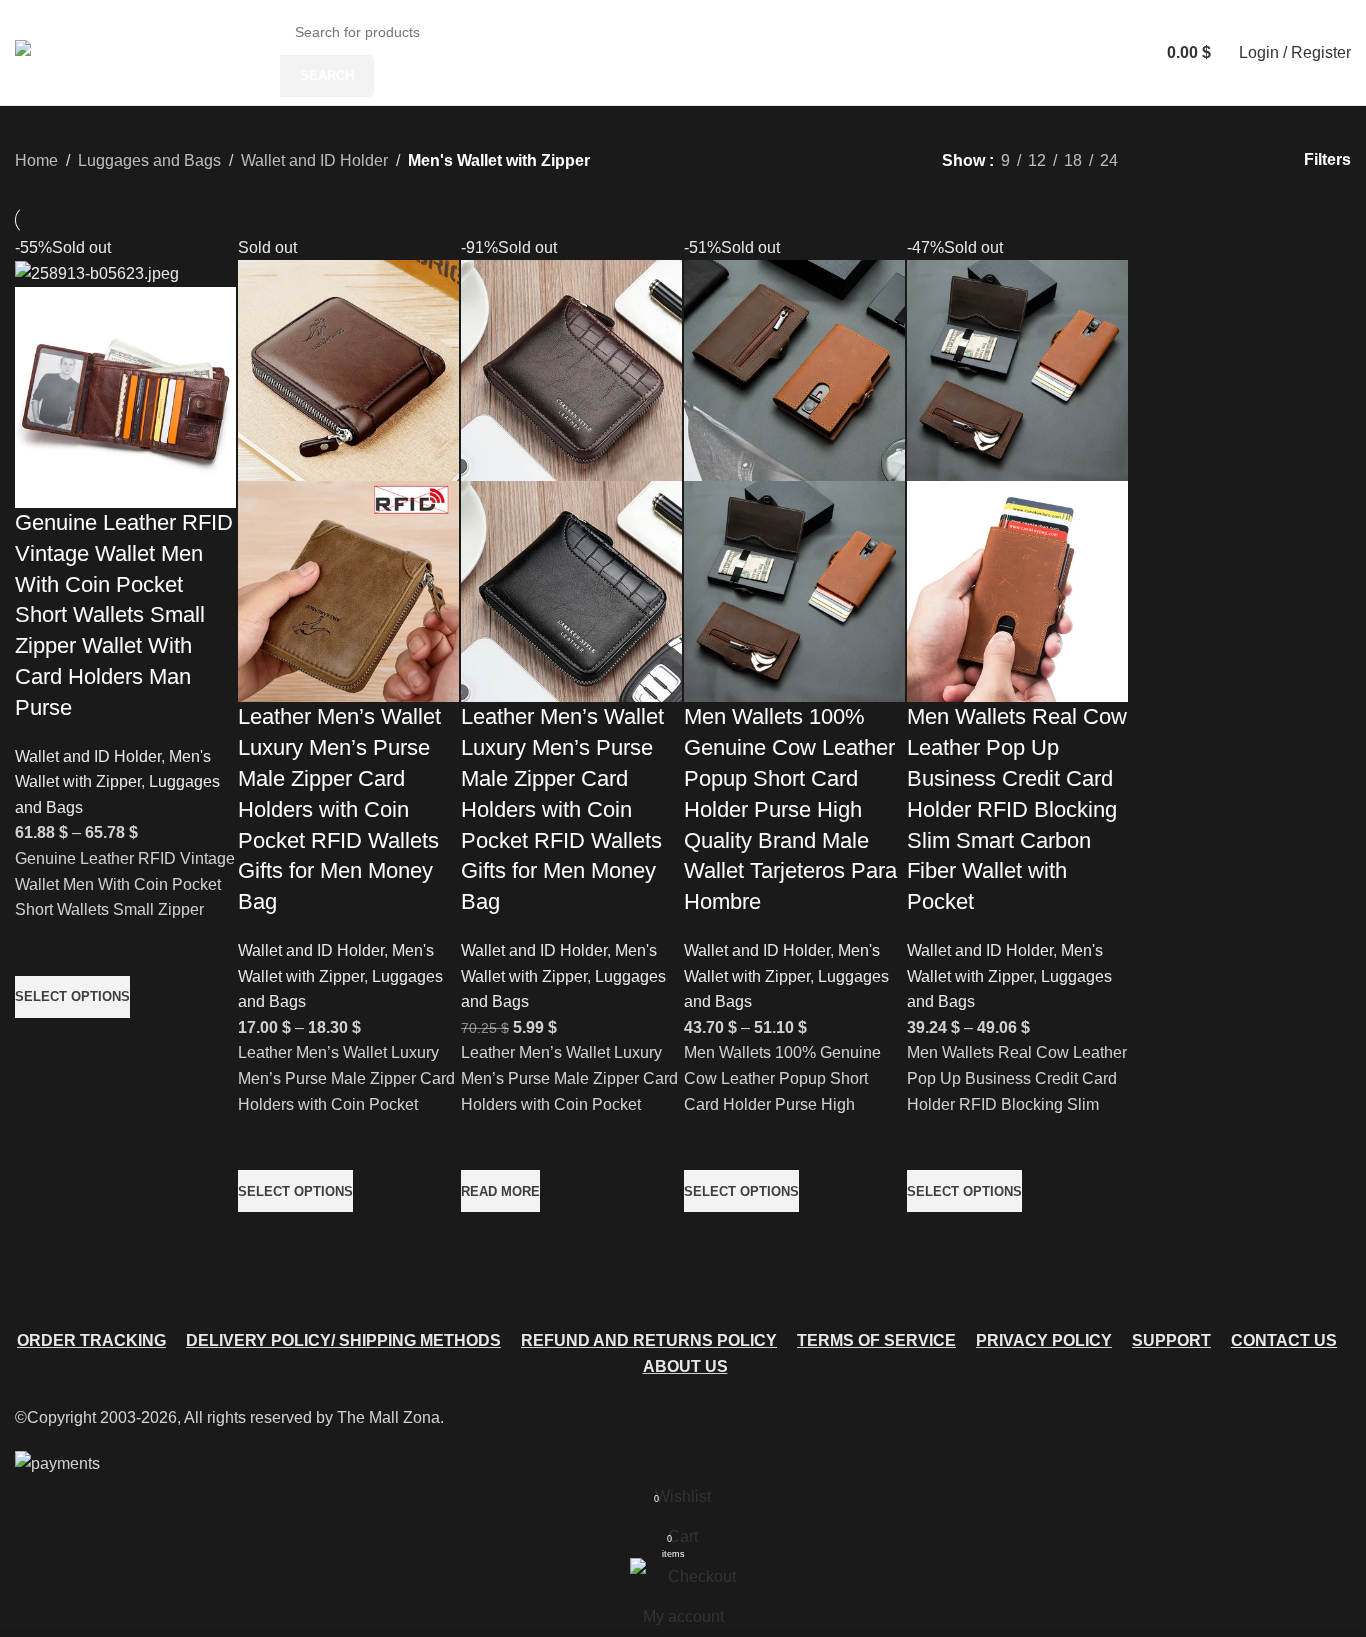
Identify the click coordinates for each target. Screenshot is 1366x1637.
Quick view (40, 1043)
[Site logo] (69, 51)
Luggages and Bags (149, 160)
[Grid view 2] (1166, 160)
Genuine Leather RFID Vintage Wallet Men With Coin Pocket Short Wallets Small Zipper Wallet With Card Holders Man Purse (124, 615)
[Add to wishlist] (40, 951)
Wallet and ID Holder (314, 160)
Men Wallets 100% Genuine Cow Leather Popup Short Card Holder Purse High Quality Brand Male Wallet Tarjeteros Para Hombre (790, 809)
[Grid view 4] (1241, 160)
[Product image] (125, 396)
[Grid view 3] (1204, 160)
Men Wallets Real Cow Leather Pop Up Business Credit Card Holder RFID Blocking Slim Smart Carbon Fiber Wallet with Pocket (1017, 809)
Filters (1327, 159)
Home (36, 160)
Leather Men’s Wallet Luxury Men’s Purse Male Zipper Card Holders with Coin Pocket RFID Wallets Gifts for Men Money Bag (339, 809)
